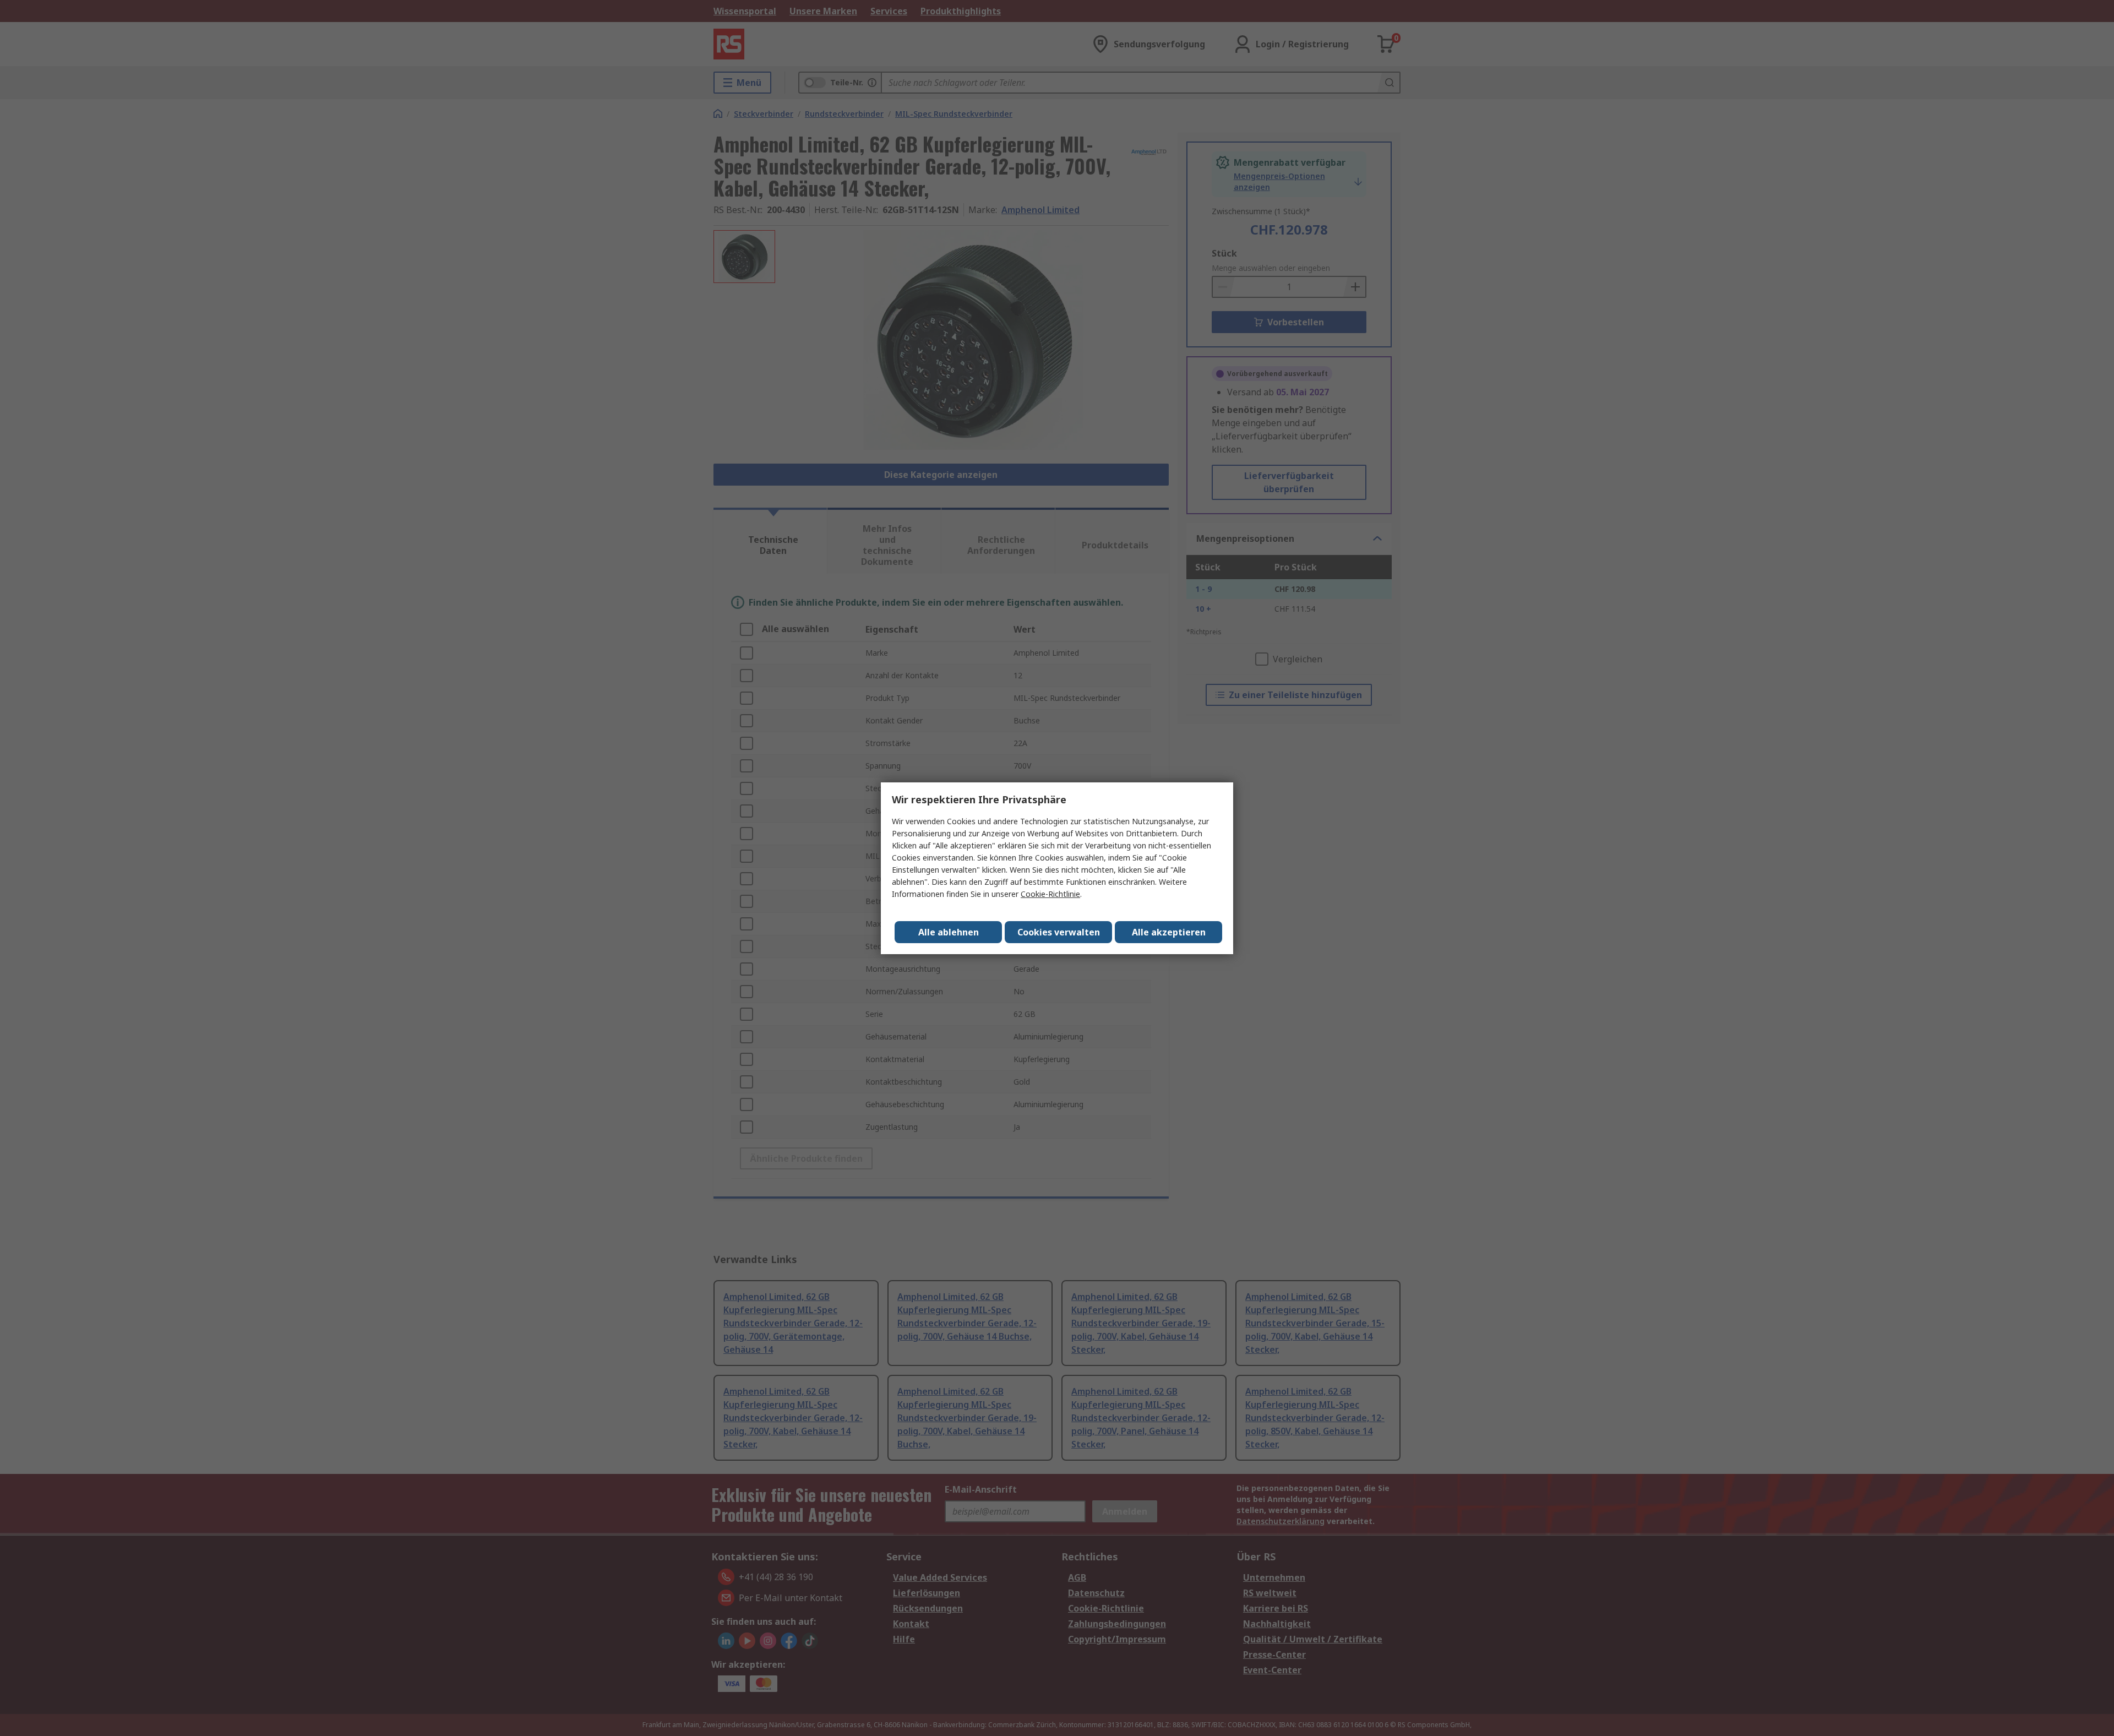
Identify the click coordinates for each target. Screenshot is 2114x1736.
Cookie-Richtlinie (1050, 894)
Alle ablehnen (949, 932)
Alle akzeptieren (1169, 932)
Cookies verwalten (1059, 932)
